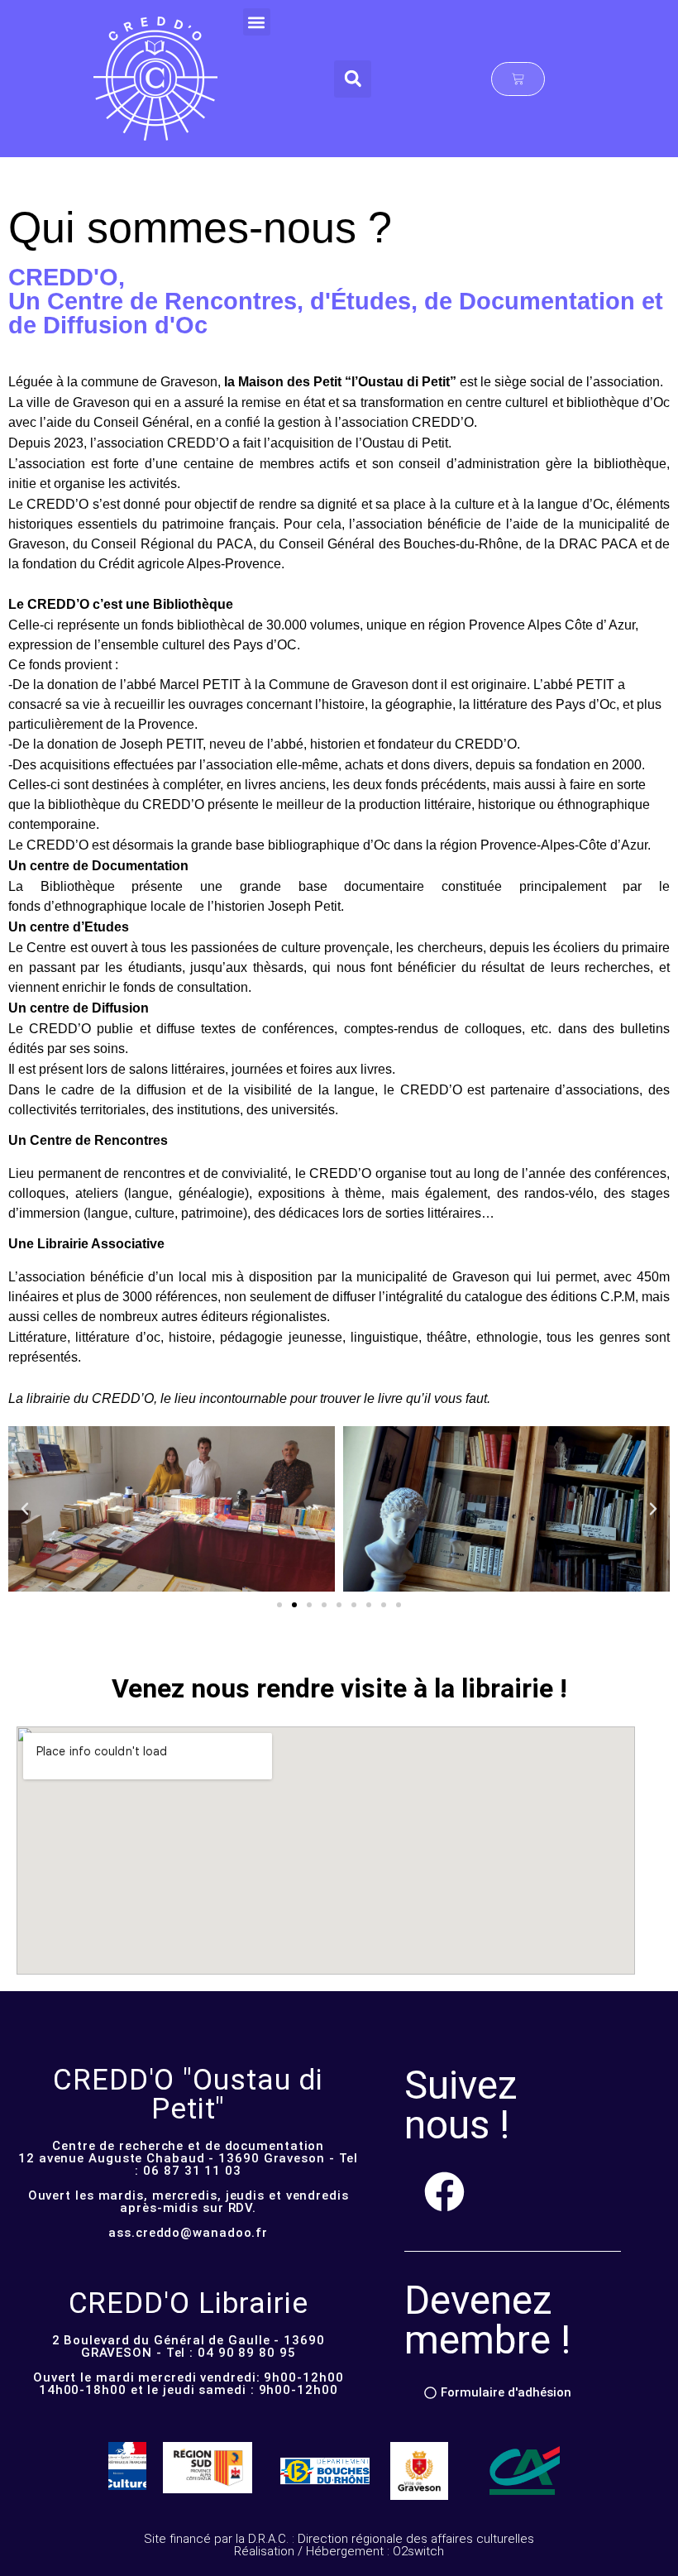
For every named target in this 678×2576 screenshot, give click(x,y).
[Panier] (518, 79)
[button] (257, 22)
